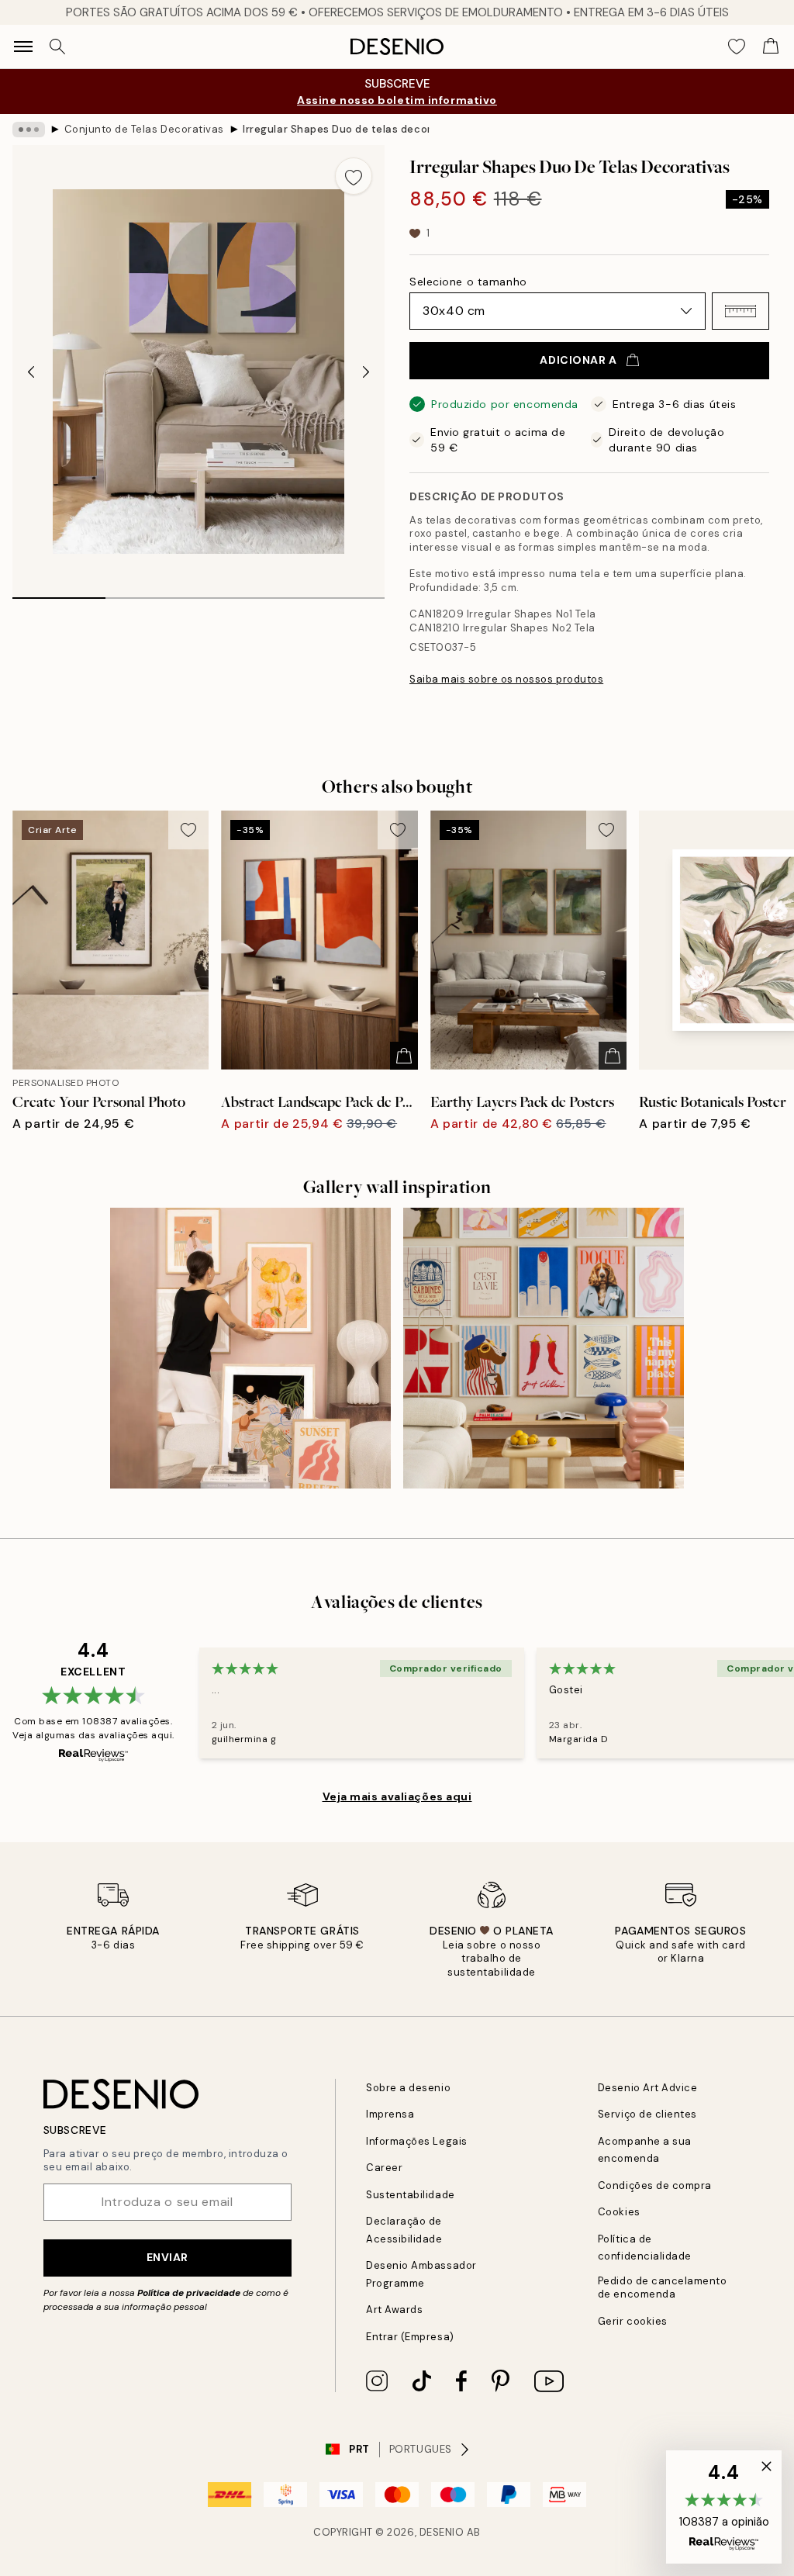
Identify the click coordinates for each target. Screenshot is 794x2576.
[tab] (59, 593)
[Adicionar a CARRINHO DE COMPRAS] (404, 1056)
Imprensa (390, 2114)
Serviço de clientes (647, 2114)
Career (384, 2168)
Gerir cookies (633, 2321)
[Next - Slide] (366, 372)
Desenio (442, 2532)
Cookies (619, 2212)
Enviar (167, 2257)
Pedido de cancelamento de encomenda (662, 2287)
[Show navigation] (23, 47)
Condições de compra (655, 2185)
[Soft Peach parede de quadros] (250, 1348)
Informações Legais (416, 2141)
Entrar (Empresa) (410, 2337)
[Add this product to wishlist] (354, 176)
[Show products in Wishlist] (737, 47)
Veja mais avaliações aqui (397, 1796)
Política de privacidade (189, 2293)
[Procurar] (57, 47)
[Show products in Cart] (771, 47)
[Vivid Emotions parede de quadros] (544, 1348)
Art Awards (394, 2310)
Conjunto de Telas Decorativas (144, 129)
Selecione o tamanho (468, 282)
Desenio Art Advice (647, 2088)
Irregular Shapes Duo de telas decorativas (336, 129)
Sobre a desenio (408, 2088)
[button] (740, 311)
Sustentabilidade (410, 2195)
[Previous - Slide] (31, 372)
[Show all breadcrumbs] (29, 130)
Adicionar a (578, 360)
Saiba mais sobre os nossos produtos (506, 679)
